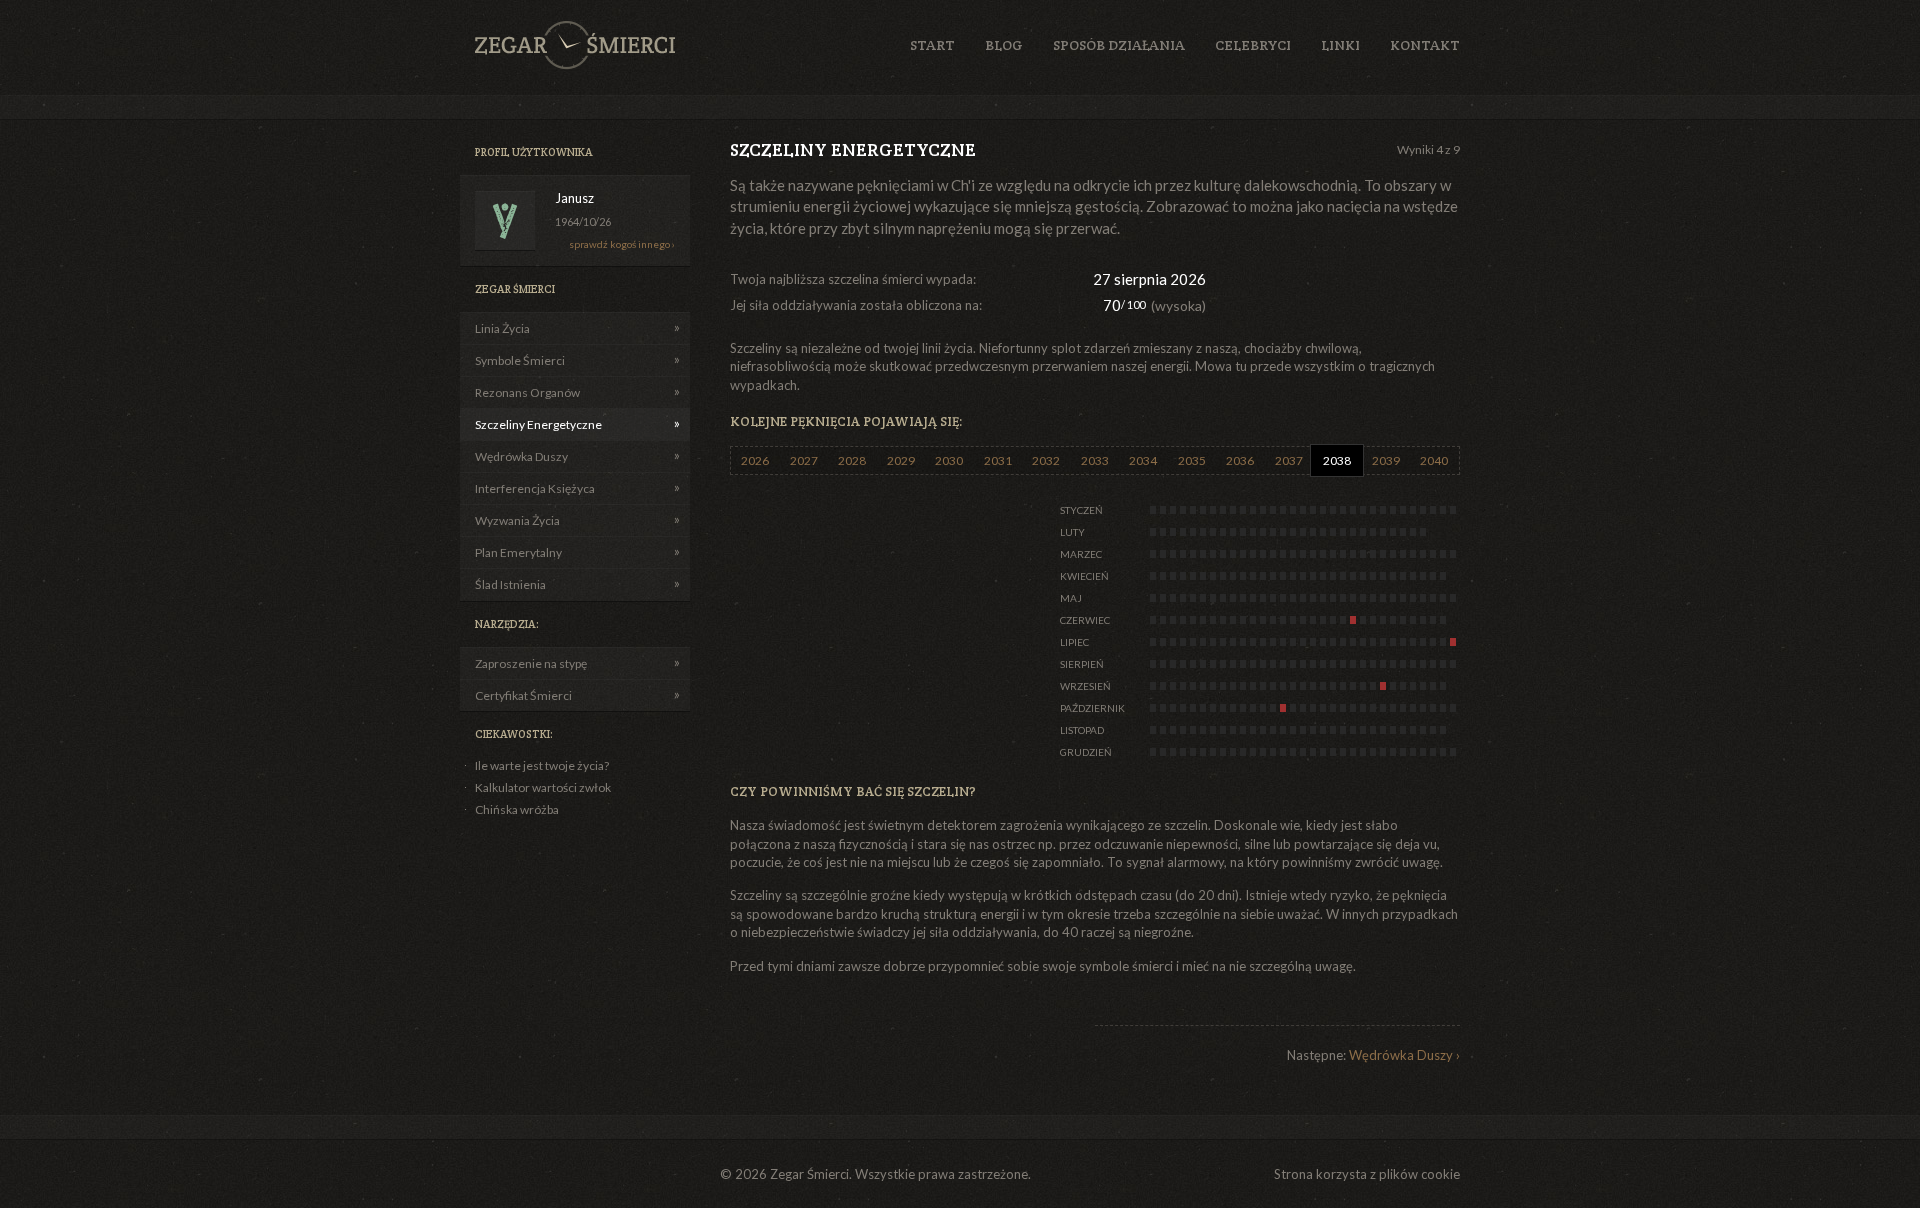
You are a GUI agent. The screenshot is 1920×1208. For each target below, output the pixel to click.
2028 (852, 460)
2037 (1289, 460)
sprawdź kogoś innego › (622, 244)
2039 (1386, 460)
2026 (755, 460)
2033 (1095, 460)
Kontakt (1425, 45)
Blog (1004, 45)
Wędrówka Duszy (521, 456)
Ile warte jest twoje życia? (542, 765)
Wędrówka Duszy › (1404, 1055)
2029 (901, 460)
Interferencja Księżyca (535, 488)
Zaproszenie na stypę (531, 663)
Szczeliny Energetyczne (538, 424)
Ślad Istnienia (510, 584)
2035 (1192, 460)
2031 (998, 460)
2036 (1240, 460)
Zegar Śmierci (575, 45)
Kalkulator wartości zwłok (543, 787)
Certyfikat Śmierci (523, 695)
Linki (1340, 45)
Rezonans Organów (527, 392)
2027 (804, 460)
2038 (1337, 460)
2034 (1143, 460)
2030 (949, 460)
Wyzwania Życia (517, 520)
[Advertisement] (1343, 289)
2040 (1434, 460)
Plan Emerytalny (518, 552)
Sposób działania (1119, 45)
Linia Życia (502, 328)
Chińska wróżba (517, 809)
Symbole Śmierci (520, 360)
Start (932, 45)
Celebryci (1253, 45)
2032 (1046, 460)
